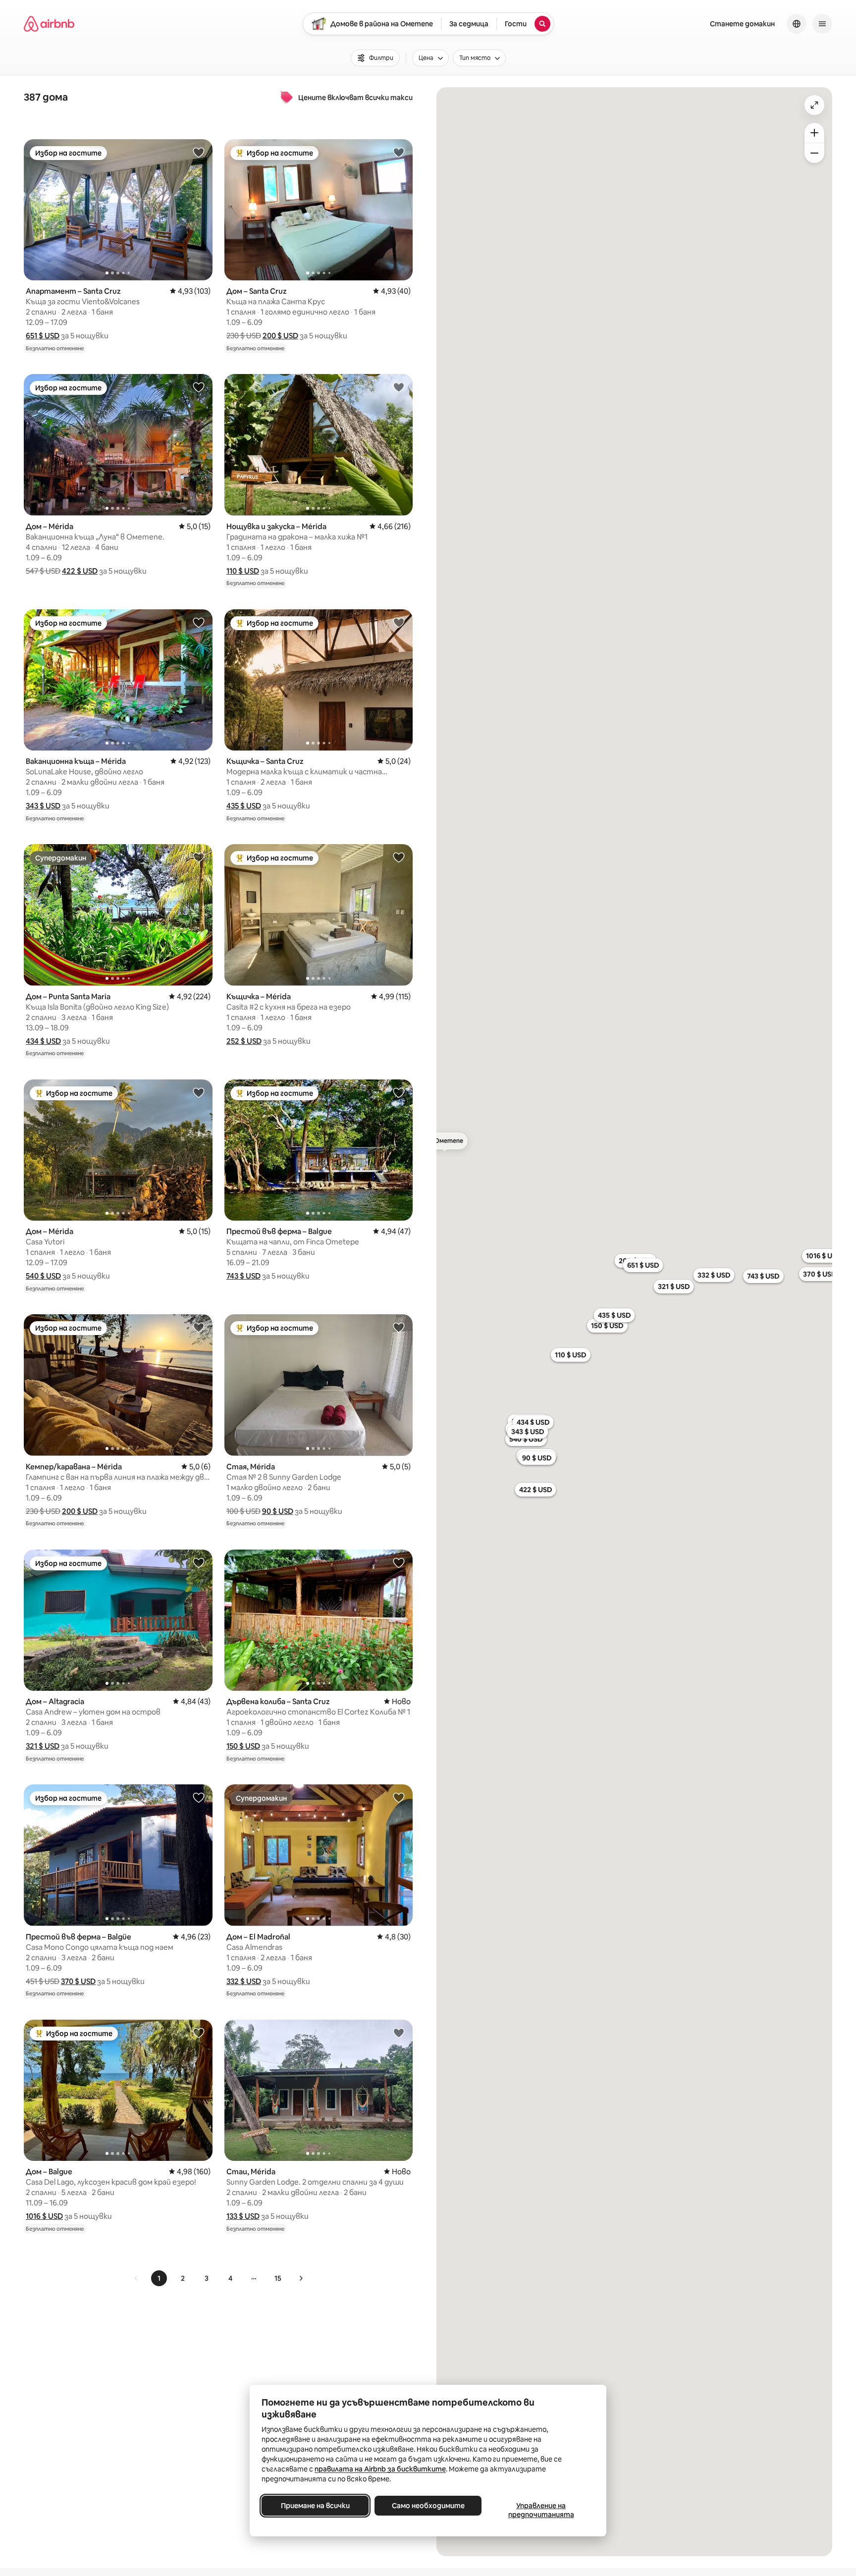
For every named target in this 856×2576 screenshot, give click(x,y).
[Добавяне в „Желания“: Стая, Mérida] (399, 1327)
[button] (43, 336)
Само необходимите (428, 2506)
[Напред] (301, 2278)
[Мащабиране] (814, 133)
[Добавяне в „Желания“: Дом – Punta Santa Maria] (199, 857)
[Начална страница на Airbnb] (49, 24)
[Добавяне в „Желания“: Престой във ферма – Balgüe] (199, 1797)
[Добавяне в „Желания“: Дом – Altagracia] (199, 1562)
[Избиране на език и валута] (797, 24)
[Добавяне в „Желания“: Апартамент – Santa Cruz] (199, 152)
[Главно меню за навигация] (822, 24)
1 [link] (159, 2278)
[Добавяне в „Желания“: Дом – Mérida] (199, 387)
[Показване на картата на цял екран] (814, 105)
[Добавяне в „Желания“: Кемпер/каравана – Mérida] (199, 1327)
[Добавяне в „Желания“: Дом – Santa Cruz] (399, 152)
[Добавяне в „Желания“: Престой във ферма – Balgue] (399, 1092)
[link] (136, 2278)
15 (278, 2278)
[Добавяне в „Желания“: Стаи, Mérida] (399, 2033)
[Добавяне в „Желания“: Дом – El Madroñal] (399, 1797)
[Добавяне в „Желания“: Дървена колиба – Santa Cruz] (399, 1562)
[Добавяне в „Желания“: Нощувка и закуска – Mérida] (399, 387)
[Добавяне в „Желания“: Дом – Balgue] (199, 2033)
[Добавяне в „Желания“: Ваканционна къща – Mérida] (199, 622)
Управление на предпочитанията (541, 2510)
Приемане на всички (315, 2506)
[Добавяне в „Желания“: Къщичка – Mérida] (399, 857)
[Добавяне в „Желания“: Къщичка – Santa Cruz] (399, 622)
